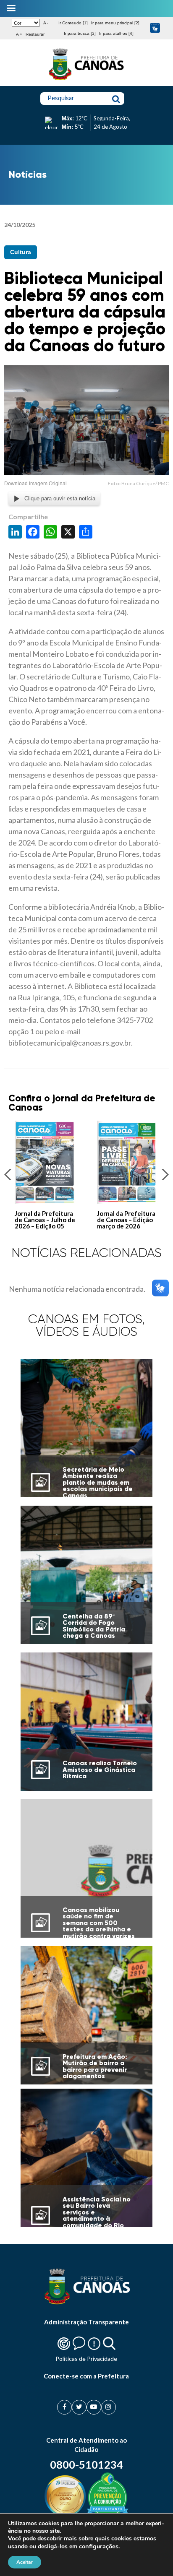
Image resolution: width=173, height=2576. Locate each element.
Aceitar (25, 2562)
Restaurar (35, 34)
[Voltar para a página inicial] (86, 80)
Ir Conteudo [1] (73, 23)
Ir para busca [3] (80, 33)
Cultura (21, 252)
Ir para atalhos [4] (116, 33)
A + (19, 34)
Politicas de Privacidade (86, 2359)
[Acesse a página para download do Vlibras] (155, 28)
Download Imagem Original (35, 484)
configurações (99, 2546)
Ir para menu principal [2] (115, 23)
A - (46, 23)
